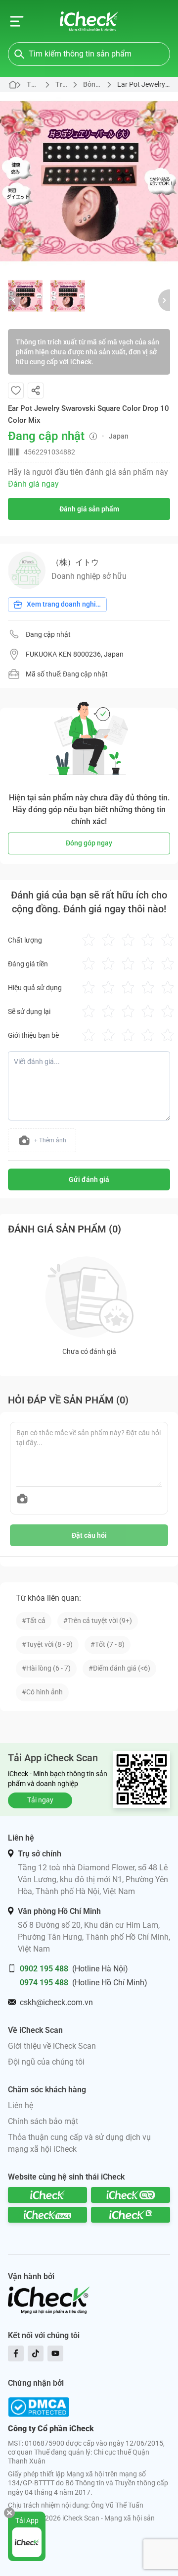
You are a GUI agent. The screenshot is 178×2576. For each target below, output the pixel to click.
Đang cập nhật (48, 634)
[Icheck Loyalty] (131, 2215)
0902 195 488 (44, 1969)
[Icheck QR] (131, 2195)
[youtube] (55, 2353)
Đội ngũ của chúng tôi (46, 2062)
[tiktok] (36, 2353)
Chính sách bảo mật (43, 2121)
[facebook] (16, 2353)
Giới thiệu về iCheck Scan (52, 2046)
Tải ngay (40, 1800)
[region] (89, 181)
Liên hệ (21, 2105)
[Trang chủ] (89, 21)
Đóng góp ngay (89, 843)
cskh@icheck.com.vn (56, 2002)
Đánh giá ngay (33, 484)
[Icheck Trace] (47, 2215)
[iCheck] (47, 2195)
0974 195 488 (44, 1983)
